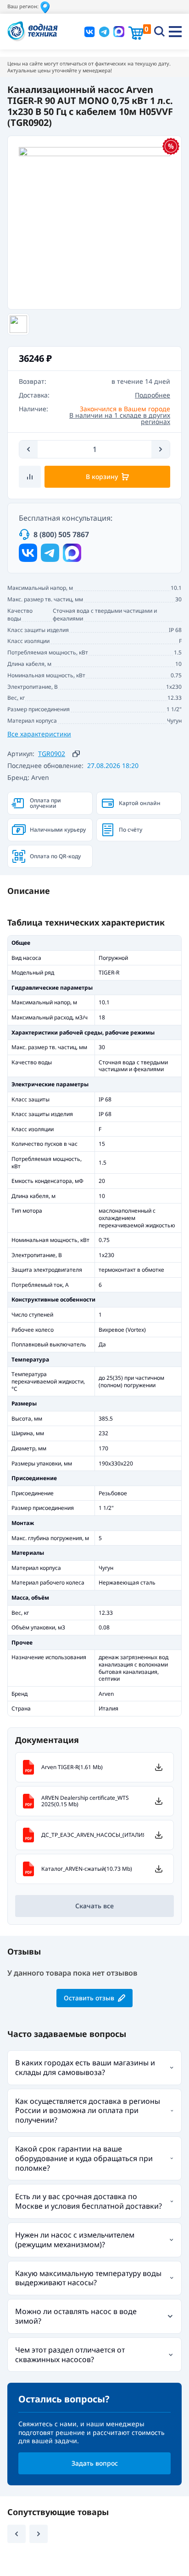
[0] (136, 33)
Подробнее (153, 395)
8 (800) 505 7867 (61, 534)
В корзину (102, 477)
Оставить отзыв (89, 1998)
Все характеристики (39, 734)
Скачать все (94, 1906)
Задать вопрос (95, 2463)
